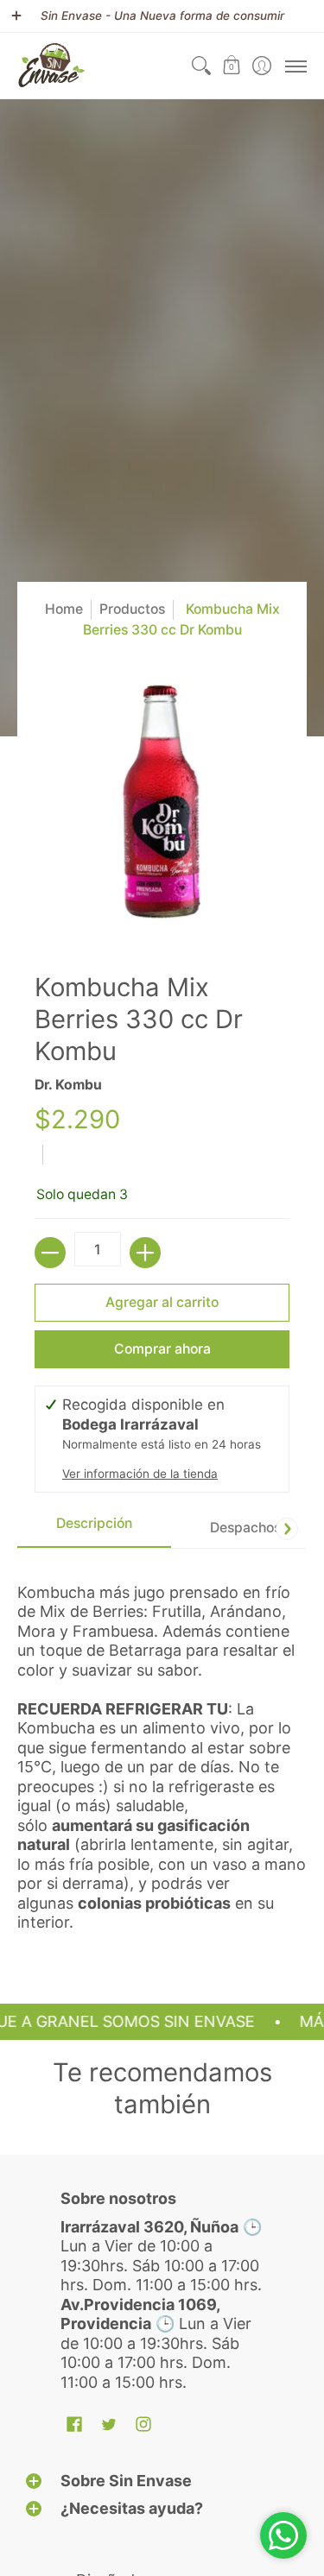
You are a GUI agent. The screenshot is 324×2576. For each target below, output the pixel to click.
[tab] (94, 1528)
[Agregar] (145, 1253)
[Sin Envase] (52, 66)
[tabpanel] (162, 1750)
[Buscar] (201, 66)
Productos (132, 609)
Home (64, 609)
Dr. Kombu (68, 1085)
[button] (231, 66)
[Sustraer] (50, 1253)
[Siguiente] (287, 1529)
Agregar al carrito (162, 1302)
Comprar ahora (162, 1349)
